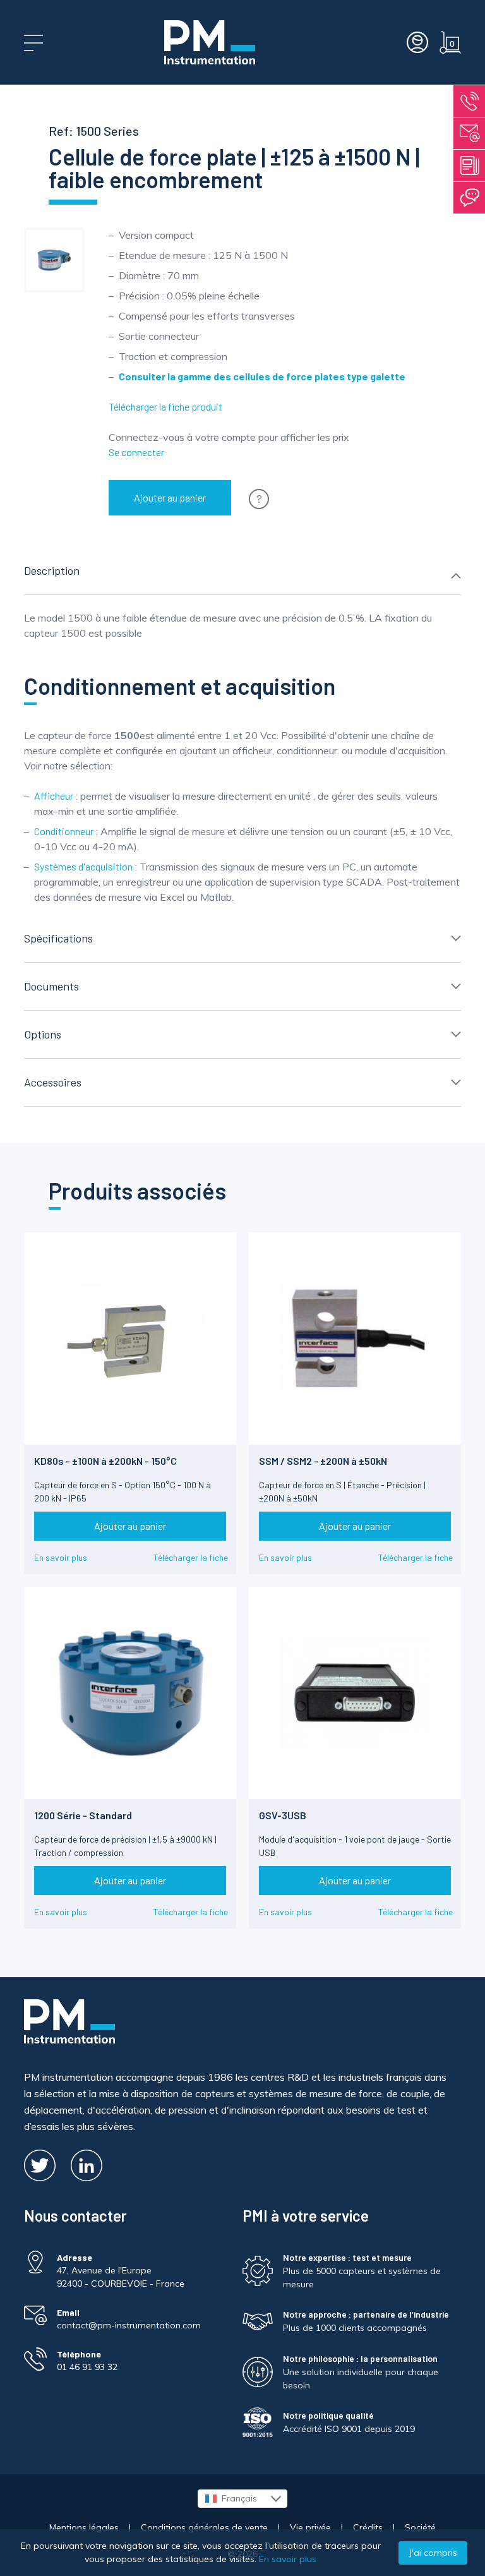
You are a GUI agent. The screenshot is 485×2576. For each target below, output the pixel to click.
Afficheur (54, 796)
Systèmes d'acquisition (83, 866)
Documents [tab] (51, 986)
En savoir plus (61, 1557)
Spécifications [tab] (58, 938)
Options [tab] (43, 1034)
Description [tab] (52, 570)
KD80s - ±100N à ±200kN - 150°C (105, 1461)
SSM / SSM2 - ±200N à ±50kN (323, 1461)
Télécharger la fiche (191, 1557)
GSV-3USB (283, 1815)
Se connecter (136, 452)
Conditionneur (64, 831)
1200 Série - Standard (83, 1815)
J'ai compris (433, 2553)
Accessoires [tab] (53, 1082)
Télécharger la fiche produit (165, 406)
